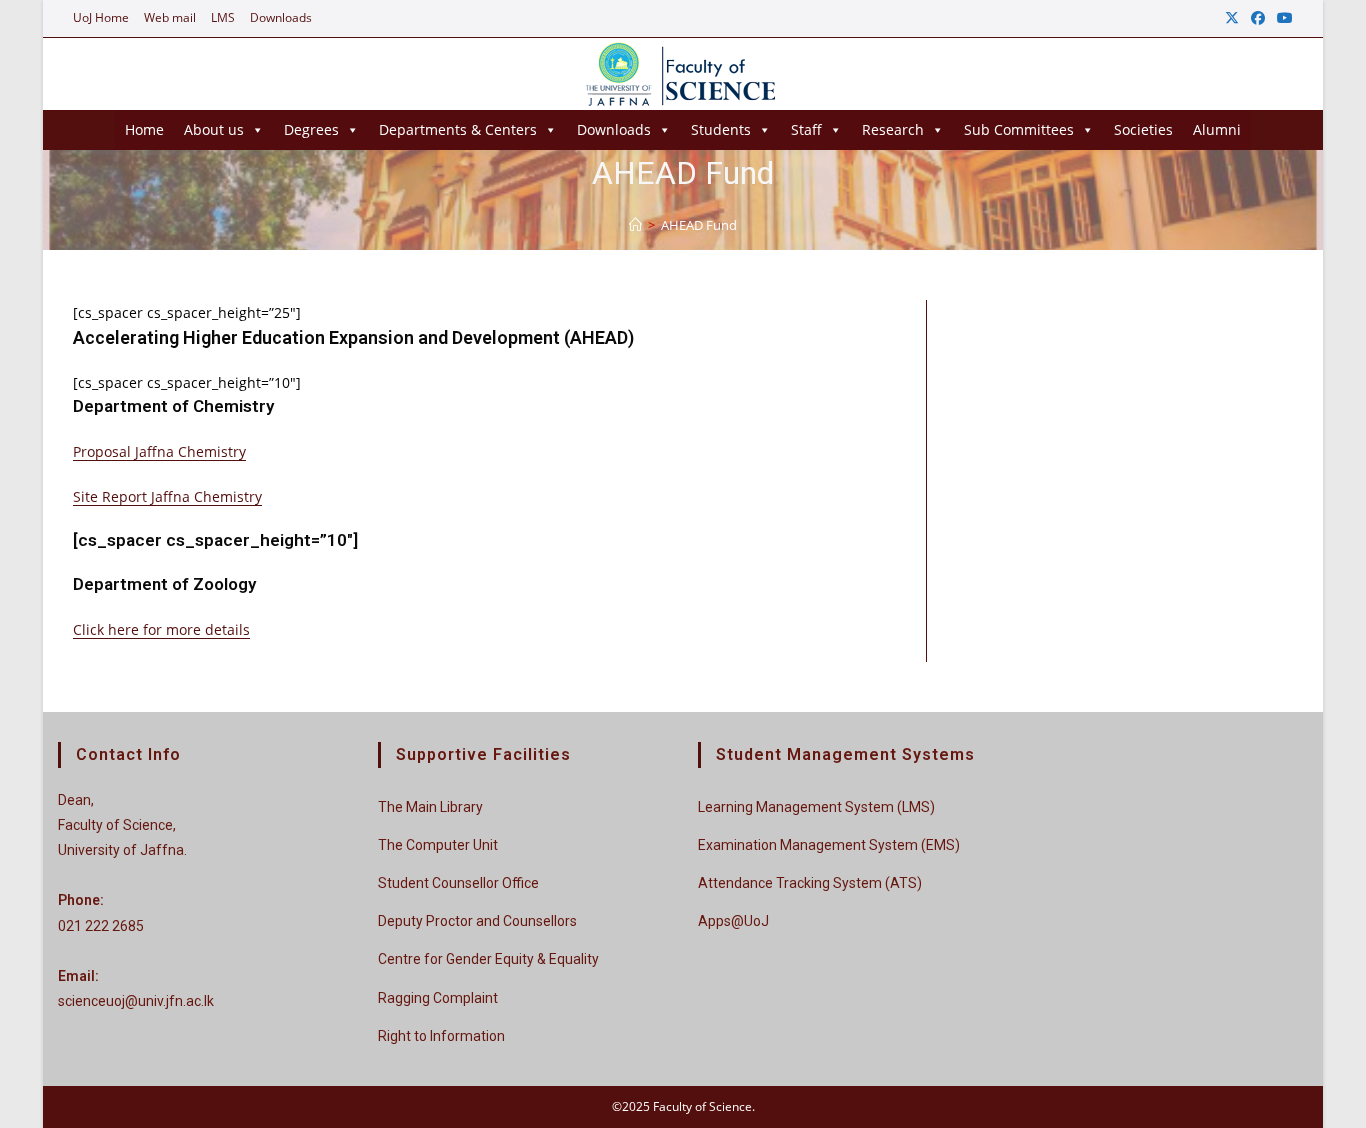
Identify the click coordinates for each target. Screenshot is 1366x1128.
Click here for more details (161, 629)
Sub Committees (1019, 129)
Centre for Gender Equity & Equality (488, 959)
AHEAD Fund (699, 225)
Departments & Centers (458, 129)
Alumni (1217, 129)
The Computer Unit (438, 845)
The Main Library (430, 807)
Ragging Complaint (438, 998)
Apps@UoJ (733, 921)
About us (214, 129)
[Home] (635, 225)
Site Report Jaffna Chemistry (167, 496)
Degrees (311, 129)
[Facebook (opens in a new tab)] (1258, 18)
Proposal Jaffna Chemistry (159, 451)
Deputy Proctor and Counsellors (477, 921)
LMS (223, 17)
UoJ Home (101, 17)
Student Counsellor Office (458, 883)
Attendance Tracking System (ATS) (810, 883)
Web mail (170, 17)
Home (144, 129)
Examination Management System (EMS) (829, 845)
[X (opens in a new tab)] (1232, 18)
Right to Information (441, 1036)
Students (721, 129)
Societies (1143, 129)
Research (893, 129)
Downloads (281, 17)
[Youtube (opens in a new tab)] (1282, 18)
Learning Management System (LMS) (816, 807)
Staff (806, 129)
